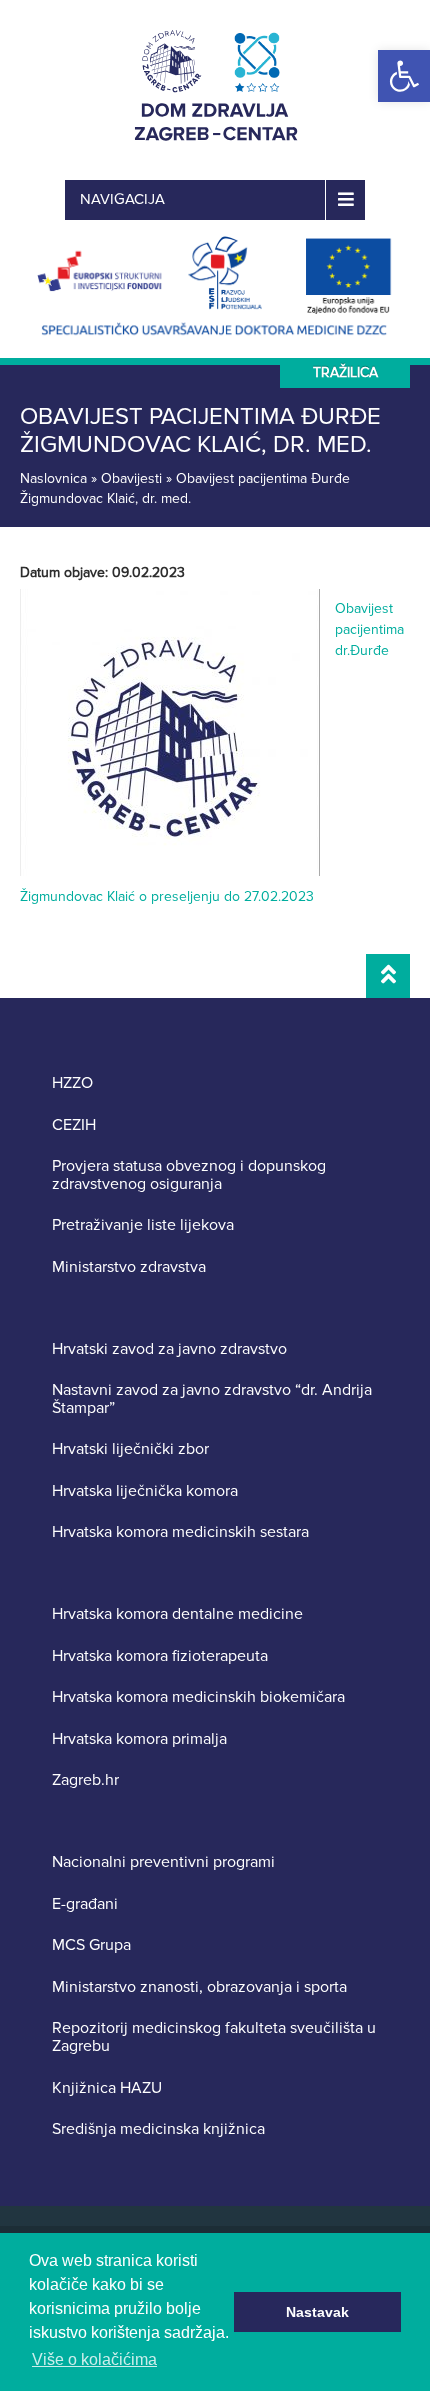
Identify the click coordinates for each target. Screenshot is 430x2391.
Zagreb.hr (85, 1781)
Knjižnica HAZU (107, 2089)
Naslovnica (53, 478)
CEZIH (74, 1126)
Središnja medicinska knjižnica (158, 2130)
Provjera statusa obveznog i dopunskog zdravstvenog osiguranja (189, 1175)
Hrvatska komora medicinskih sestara (180, 1533)
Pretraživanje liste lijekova (143, 1226)
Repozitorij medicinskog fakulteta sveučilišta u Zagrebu (214, 2037)
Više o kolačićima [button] (94, 2359)
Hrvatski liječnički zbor (130, 1450)
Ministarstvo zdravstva (129, 1268)
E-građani (85, 1905)
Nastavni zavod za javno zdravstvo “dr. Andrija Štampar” (212, 1399)
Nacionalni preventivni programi (163, 1863)
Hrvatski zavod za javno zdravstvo (169, 1350)
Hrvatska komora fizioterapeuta (160, 1657)
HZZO (72, 1084)
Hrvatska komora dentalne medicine (177, 1615)
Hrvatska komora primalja (139, 1740)
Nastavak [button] (317, 2312)
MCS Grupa (91, 1946)
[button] (404, 76)
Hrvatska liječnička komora (145, 1492)
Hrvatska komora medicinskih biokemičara (198, 1698)
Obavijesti (131, 478)
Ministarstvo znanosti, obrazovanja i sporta (199, 1988)
